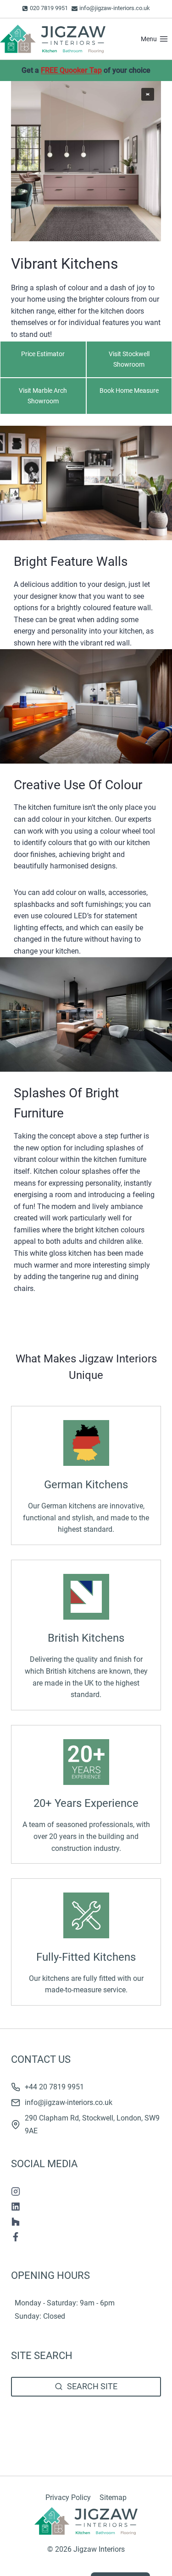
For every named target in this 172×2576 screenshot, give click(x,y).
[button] (148, 94)
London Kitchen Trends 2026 (58, 2439)
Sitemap (113, 2497)
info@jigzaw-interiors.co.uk (69, 2102)
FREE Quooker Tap (71, 70)
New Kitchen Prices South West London (75, 2427)
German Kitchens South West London (72, 2416)
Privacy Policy (68, 2497)
